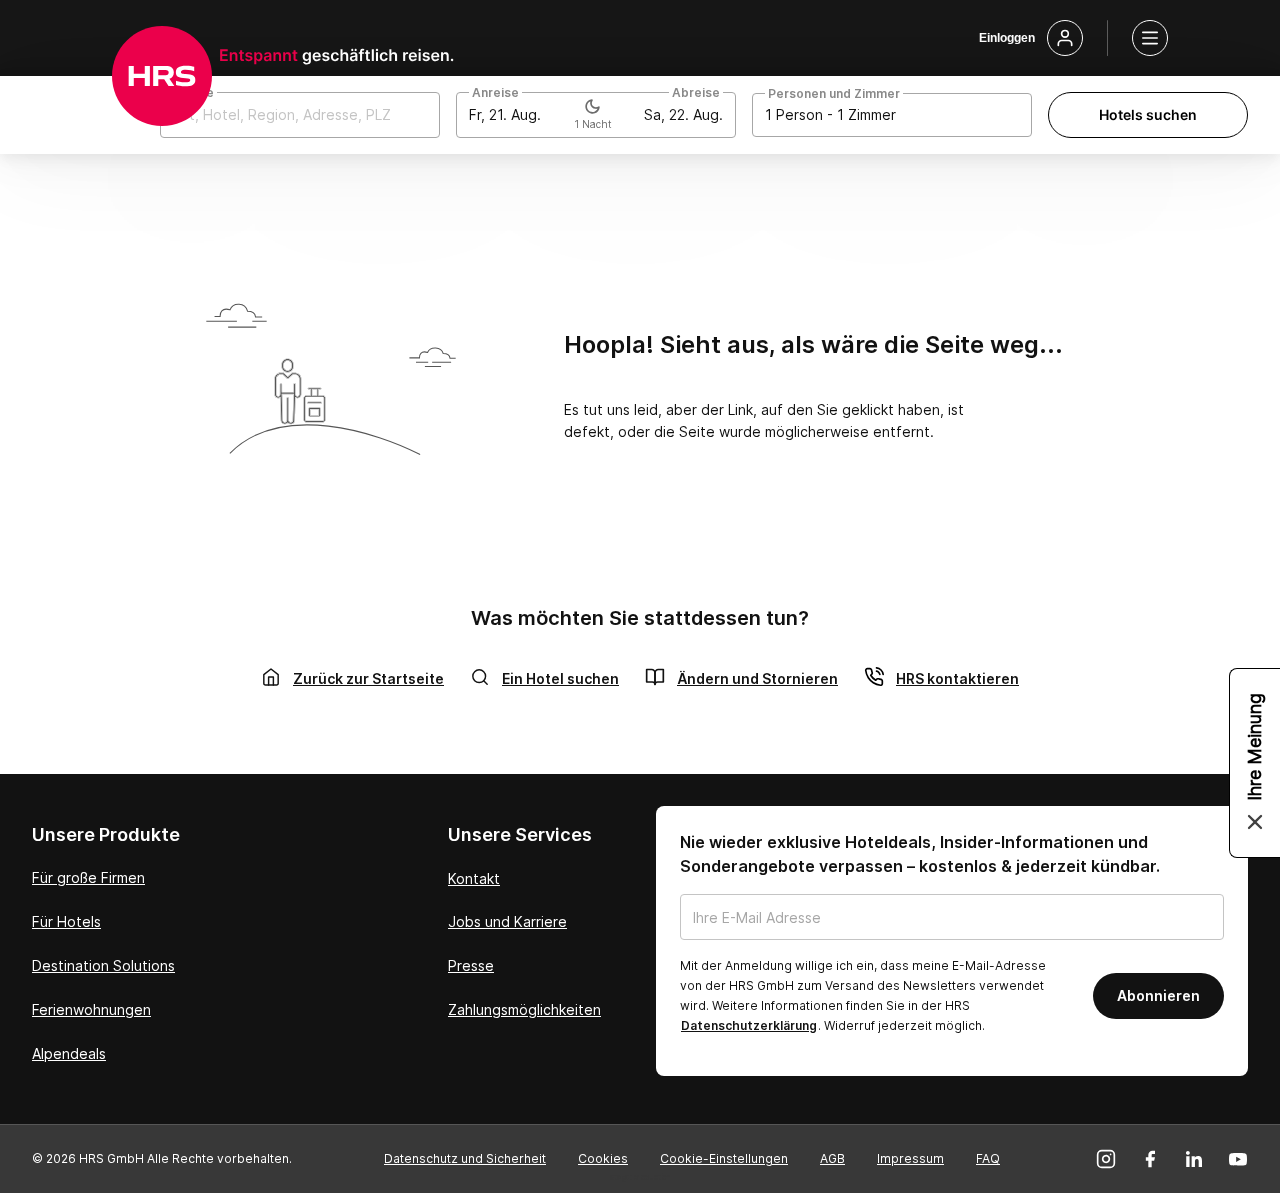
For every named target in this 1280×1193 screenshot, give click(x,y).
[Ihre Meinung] (1255, 763)
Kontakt (474, 878)
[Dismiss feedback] (1255, 822)
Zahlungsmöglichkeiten (524, 1009)
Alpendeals (69, 1053)
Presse (471, 965)
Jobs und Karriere (507, 921)
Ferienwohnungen (91, 1009)
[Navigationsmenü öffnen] (1150, 38)
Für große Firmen (88, 877)
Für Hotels (66, 921)
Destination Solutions (103, 965)
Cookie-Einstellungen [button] (724, 1158)
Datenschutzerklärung (749, 1025)
